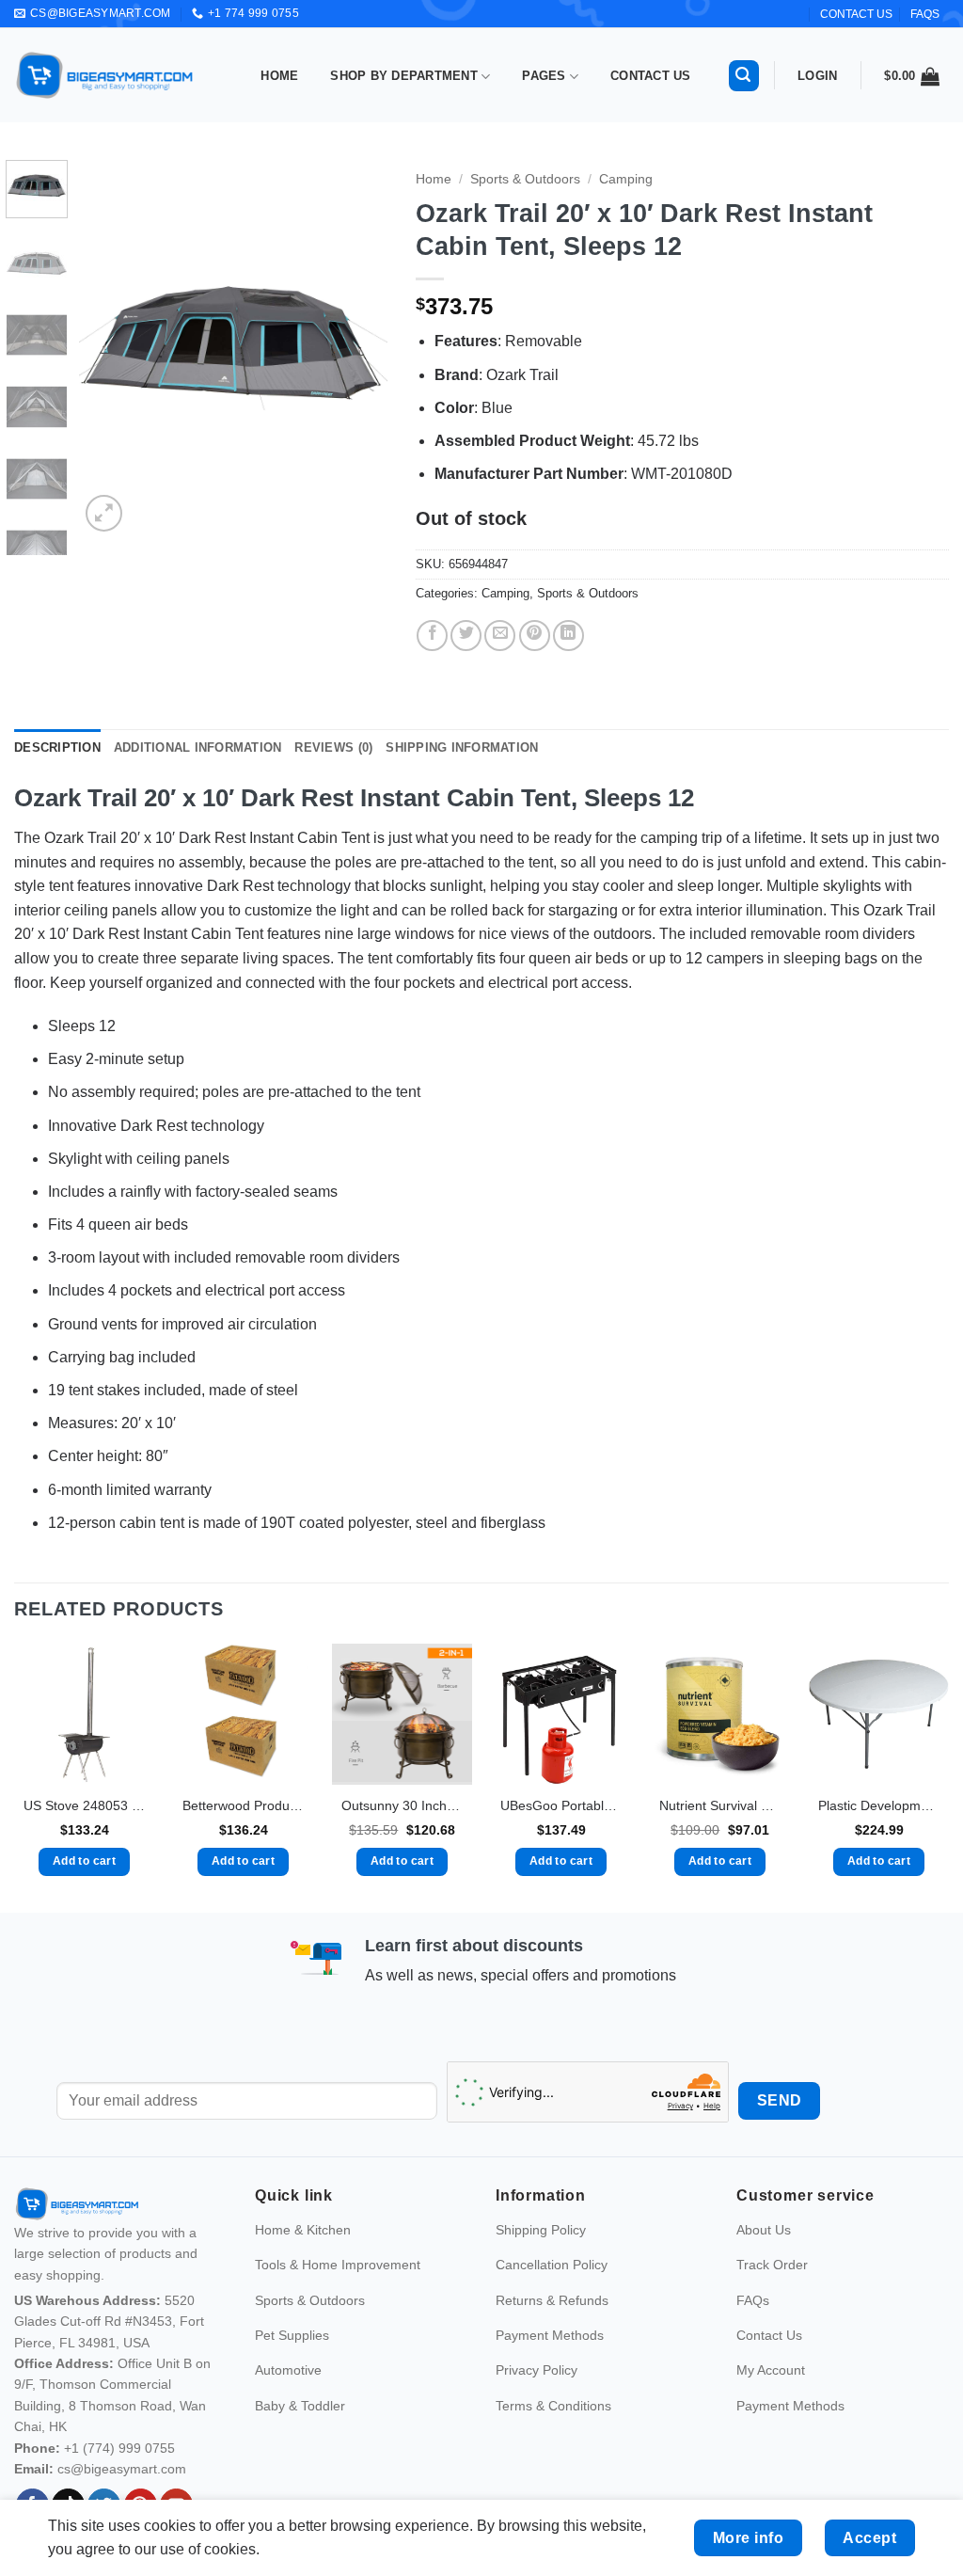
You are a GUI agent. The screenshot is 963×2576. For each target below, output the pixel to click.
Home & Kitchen (303, 2230)
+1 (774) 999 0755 (119, 2448)
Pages (544, 76)
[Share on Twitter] (466, 636)
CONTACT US (856, 14)
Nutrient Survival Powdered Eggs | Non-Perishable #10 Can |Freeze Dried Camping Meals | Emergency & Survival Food (720, 1805)
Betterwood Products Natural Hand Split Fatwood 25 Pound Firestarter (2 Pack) (243, 1805)
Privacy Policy (537, 2370)
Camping (626, 179)
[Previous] (109, 348)
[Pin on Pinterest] (535, 636)
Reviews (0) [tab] (333, 747)
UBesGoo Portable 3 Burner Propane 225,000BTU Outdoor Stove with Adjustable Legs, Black (561, 1805)
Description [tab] (57, 747)
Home (279, 76)
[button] (744, 76)
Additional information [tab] (198, 747)
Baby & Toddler (300, 2406)
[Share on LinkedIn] (568, 636)
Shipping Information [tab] (462, 747)
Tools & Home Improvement (338, 2265)
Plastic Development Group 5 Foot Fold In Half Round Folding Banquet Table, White (879, 1805)
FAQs (925, 14)
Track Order (772, 2265)
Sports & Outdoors (525, 179)
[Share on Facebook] (432, 636)
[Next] (357, 348)
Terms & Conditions (553, 2406)
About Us (764, 2230)
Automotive (288, 2370)
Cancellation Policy (552, 2265)
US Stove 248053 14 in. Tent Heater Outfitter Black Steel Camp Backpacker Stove (84, 1805)
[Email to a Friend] (500, 636)
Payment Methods (550, 2335)
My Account (771, 2370)
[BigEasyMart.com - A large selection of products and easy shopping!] (105, 75)
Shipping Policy (541, 2230)
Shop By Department (404, 76)
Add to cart (84, 1861)
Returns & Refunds (552, 2300)
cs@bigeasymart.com (122, 2469)
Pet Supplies (292, 2335)
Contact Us (651, 76)
